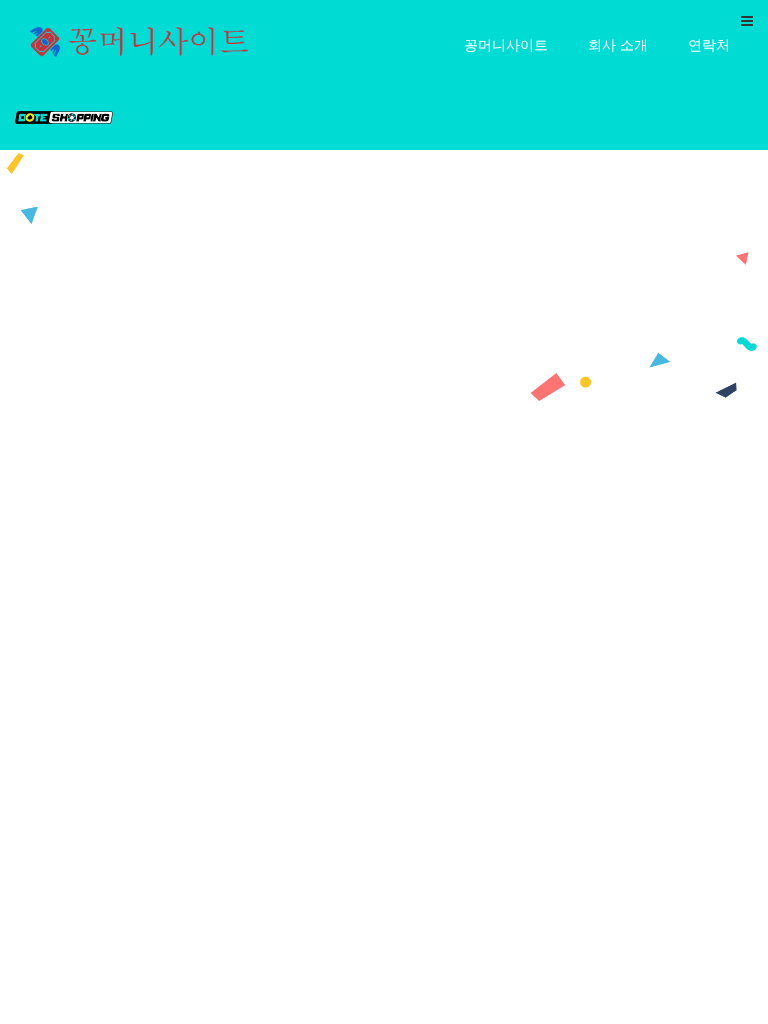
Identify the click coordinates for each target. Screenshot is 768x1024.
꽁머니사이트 (506, 44)
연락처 (709, 44)
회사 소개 (618, 44)
